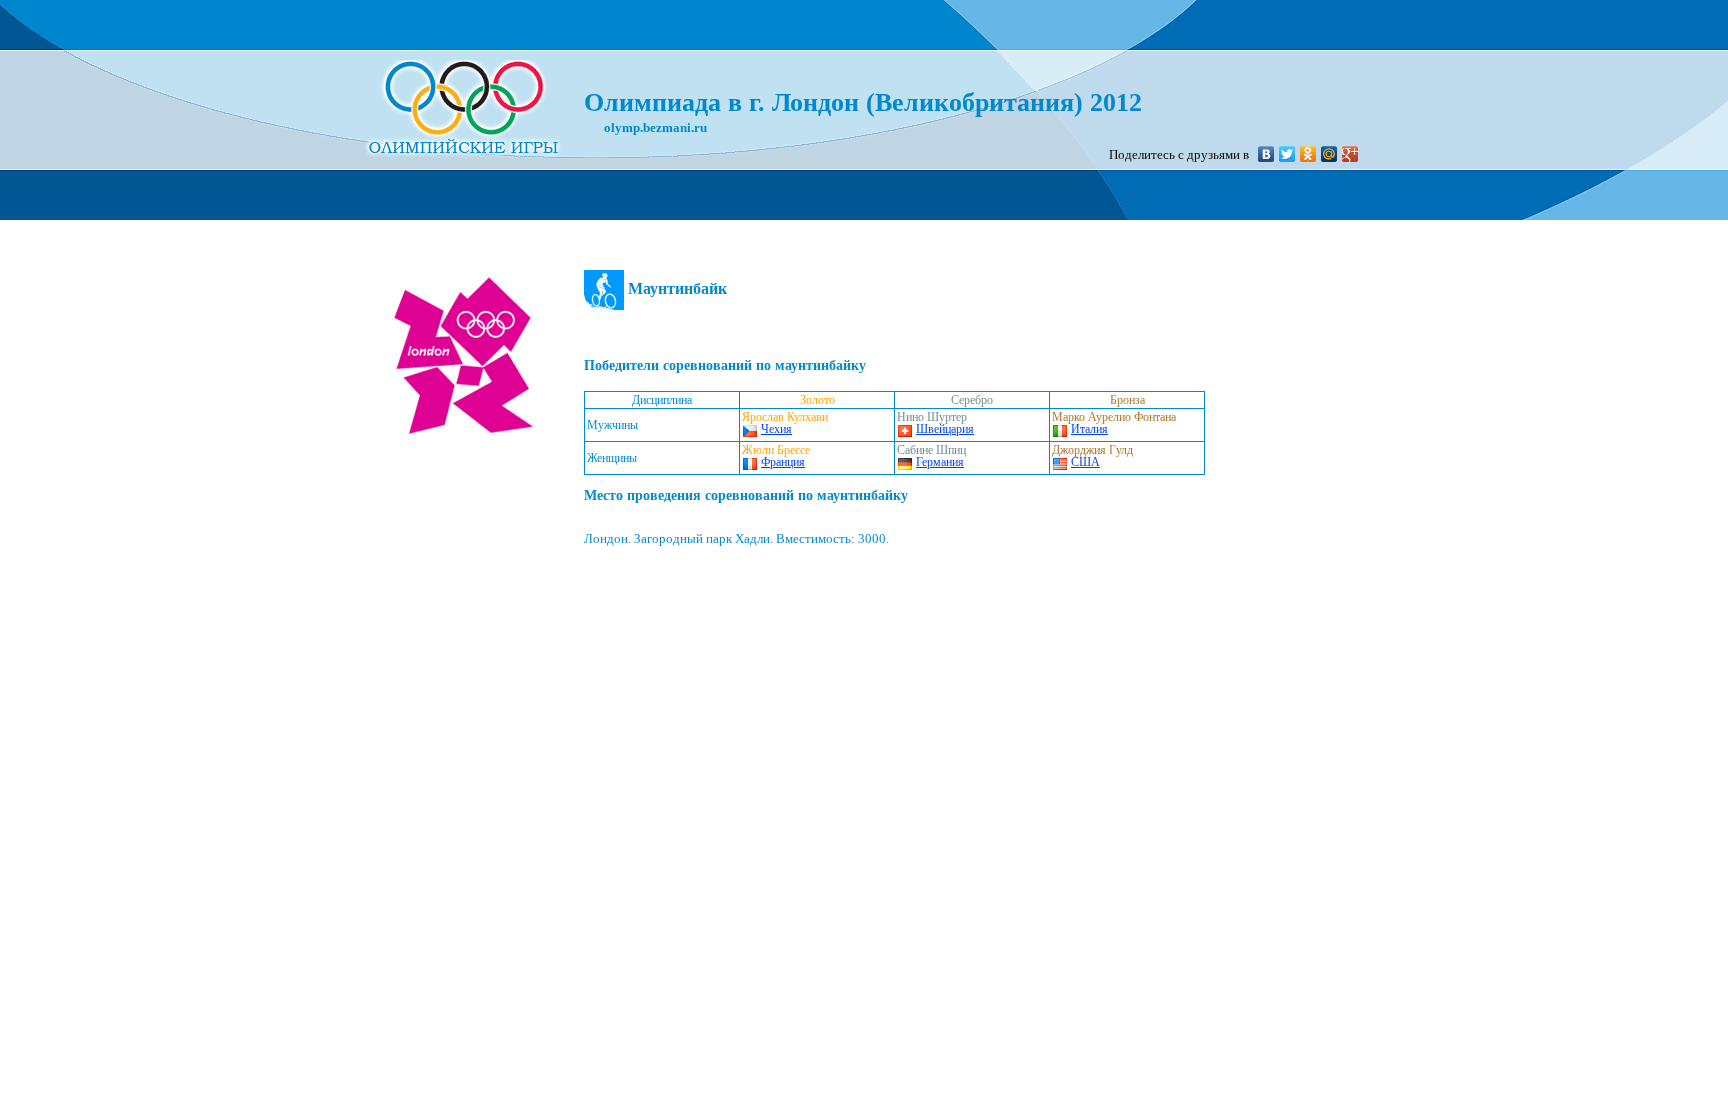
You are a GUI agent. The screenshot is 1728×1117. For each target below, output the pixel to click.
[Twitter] (1287, 154)
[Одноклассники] (1308, 154)
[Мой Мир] (1329, 154)
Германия (940, 462)
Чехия (776, 429)
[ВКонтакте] (1266, 154)
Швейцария (945, 429)
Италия (1089, 429)
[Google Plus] (1350, 154)
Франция (783, 462)
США (1085, 462)
